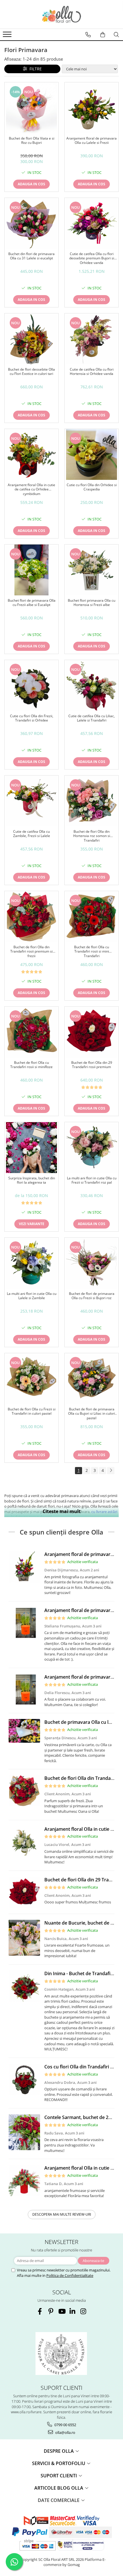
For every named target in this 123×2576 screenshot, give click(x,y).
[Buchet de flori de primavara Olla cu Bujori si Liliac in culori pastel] (92, 1379)
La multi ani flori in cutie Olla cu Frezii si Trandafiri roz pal (92, 1180)
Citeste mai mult (62, 1511)
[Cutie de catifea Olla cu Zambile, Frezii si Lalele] (31, 801)
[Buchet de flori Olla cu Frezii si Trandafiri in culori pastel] (31, 1379)
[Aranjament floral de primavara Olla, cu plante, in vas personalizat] (24, 1623)
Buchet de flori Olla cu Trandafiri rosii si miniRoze (31, 1065)
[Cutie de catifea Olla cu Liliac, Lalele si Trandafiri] (92, 685)
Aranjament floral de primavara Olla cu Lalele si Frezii (92, 141)
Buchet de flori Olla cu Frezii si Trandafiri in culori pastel (32, 1412)
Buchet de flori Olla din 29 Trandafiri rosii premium (92, 1065)
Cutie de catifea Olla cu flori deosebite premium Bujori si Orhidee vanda (92, 258)
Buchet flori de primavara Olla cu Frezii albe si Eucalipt (32, 603)
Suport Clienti (59, 2476)
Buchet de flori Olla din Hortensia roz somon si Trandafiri (92, 836)
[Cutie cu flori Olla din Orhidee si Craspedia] (92, 454)
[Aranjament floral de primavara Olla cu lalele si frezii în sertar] (24, 1567)
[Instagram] (83, 2311)
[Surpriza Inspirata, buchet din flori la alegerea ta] (31, 1148)
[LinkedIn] (73, 2311)
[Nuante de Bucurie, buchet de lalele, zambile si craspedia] (24, 1938)
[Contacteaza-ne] (88, 35)
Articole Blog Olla (59, 2488)
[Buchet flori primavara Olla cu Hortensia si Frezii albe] (92, 570)
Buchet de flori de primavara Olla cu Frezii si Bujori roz (92, 1296)
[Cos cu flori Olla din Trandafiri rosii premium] (24, 2079)
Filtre (34, 69)
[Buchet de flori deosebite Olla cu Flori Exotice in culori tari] (31, 339)
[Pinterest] (51, 2311)
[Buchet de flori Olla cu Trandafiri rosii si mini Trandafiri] (92, 917)
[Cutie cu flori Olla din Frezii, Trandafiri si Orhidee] (31, 685)
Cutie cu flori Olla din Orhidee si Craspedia (92, 487)
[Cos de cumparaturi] (103, 35)
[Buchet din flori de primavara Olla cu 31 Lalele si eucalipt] (31, 223)
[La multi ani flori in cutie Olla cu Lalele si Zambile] (31, 1263)
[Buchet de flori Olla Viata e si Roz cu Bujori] (31, 108)
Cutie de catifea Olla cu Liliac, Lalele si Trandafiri (92, 718)
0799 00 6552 (65, 2425)
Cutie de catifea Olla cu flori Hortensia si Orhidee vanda (92, 372)
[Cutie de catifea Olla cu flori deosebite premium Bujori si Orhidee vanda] (92, 223)
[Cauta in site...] (116, 35)
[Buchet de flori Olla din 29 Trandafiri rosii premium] (92, 1032)
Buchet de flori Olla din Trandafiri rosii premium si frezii (31, 952)
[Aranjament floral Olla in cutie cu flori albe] (24, 1842)
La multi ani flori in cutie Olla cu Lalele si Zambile (32, 1296)
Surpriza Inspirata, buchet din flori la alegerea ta (32, 1180)
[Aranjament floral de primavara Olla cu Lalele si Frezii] (92, 108)
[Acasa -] (61, 14)
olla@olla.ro (65, 2432)
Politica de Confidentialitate (70, 2275)
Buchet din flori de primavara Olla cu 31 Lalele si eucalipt (31, 256)
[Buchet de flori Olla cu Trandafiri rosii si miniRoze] (31, 1032)
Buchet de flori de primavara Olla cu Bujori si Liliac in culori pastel (92, 1414)
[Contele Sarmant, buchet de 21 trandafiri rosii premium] (24, 2132)
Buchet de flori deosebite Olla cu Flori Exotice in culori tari (31, 372)
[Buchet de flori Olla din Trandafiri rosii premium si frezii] (31, 917)
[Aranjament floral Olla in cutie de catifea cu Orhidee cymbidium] (31, 454)
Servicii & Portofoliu (59, 2463)
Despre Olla (59, 2451)
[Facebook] (40, 2311)
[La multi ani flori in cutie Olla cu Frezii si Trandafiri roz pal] (92, 1148)
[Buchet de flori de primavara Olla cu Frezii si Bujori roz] (92, 1263)
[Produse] (8, 36)
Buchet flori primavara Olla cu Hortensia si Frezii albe (92, 603)
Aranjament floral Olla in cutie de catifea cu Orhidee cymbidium (31, 489)
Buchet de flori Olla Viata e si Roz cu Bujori (32, 141)
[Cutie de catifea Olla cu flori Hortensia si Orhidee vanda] (92, 339)
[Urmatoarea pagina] (111, 1471)
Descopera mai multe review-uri (62, 2214)
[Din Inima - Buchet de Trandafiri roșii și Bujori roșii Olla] (24, 1986)
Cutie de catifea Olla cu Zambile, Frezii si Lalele (32, 834)
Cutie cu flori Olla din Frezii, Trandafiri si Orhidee (32, 718)
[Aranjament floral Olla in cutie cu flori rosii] (24, 2181)
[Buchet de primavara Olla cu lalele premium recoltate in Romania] (24, 1731)
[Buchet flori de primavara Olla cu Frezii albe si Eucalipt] (31, 570)
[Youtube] (62, 2311)
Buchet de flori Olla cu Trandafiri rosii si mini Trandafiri (92, 952)
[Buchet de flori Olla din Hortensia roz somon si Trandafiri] (92, 801)
